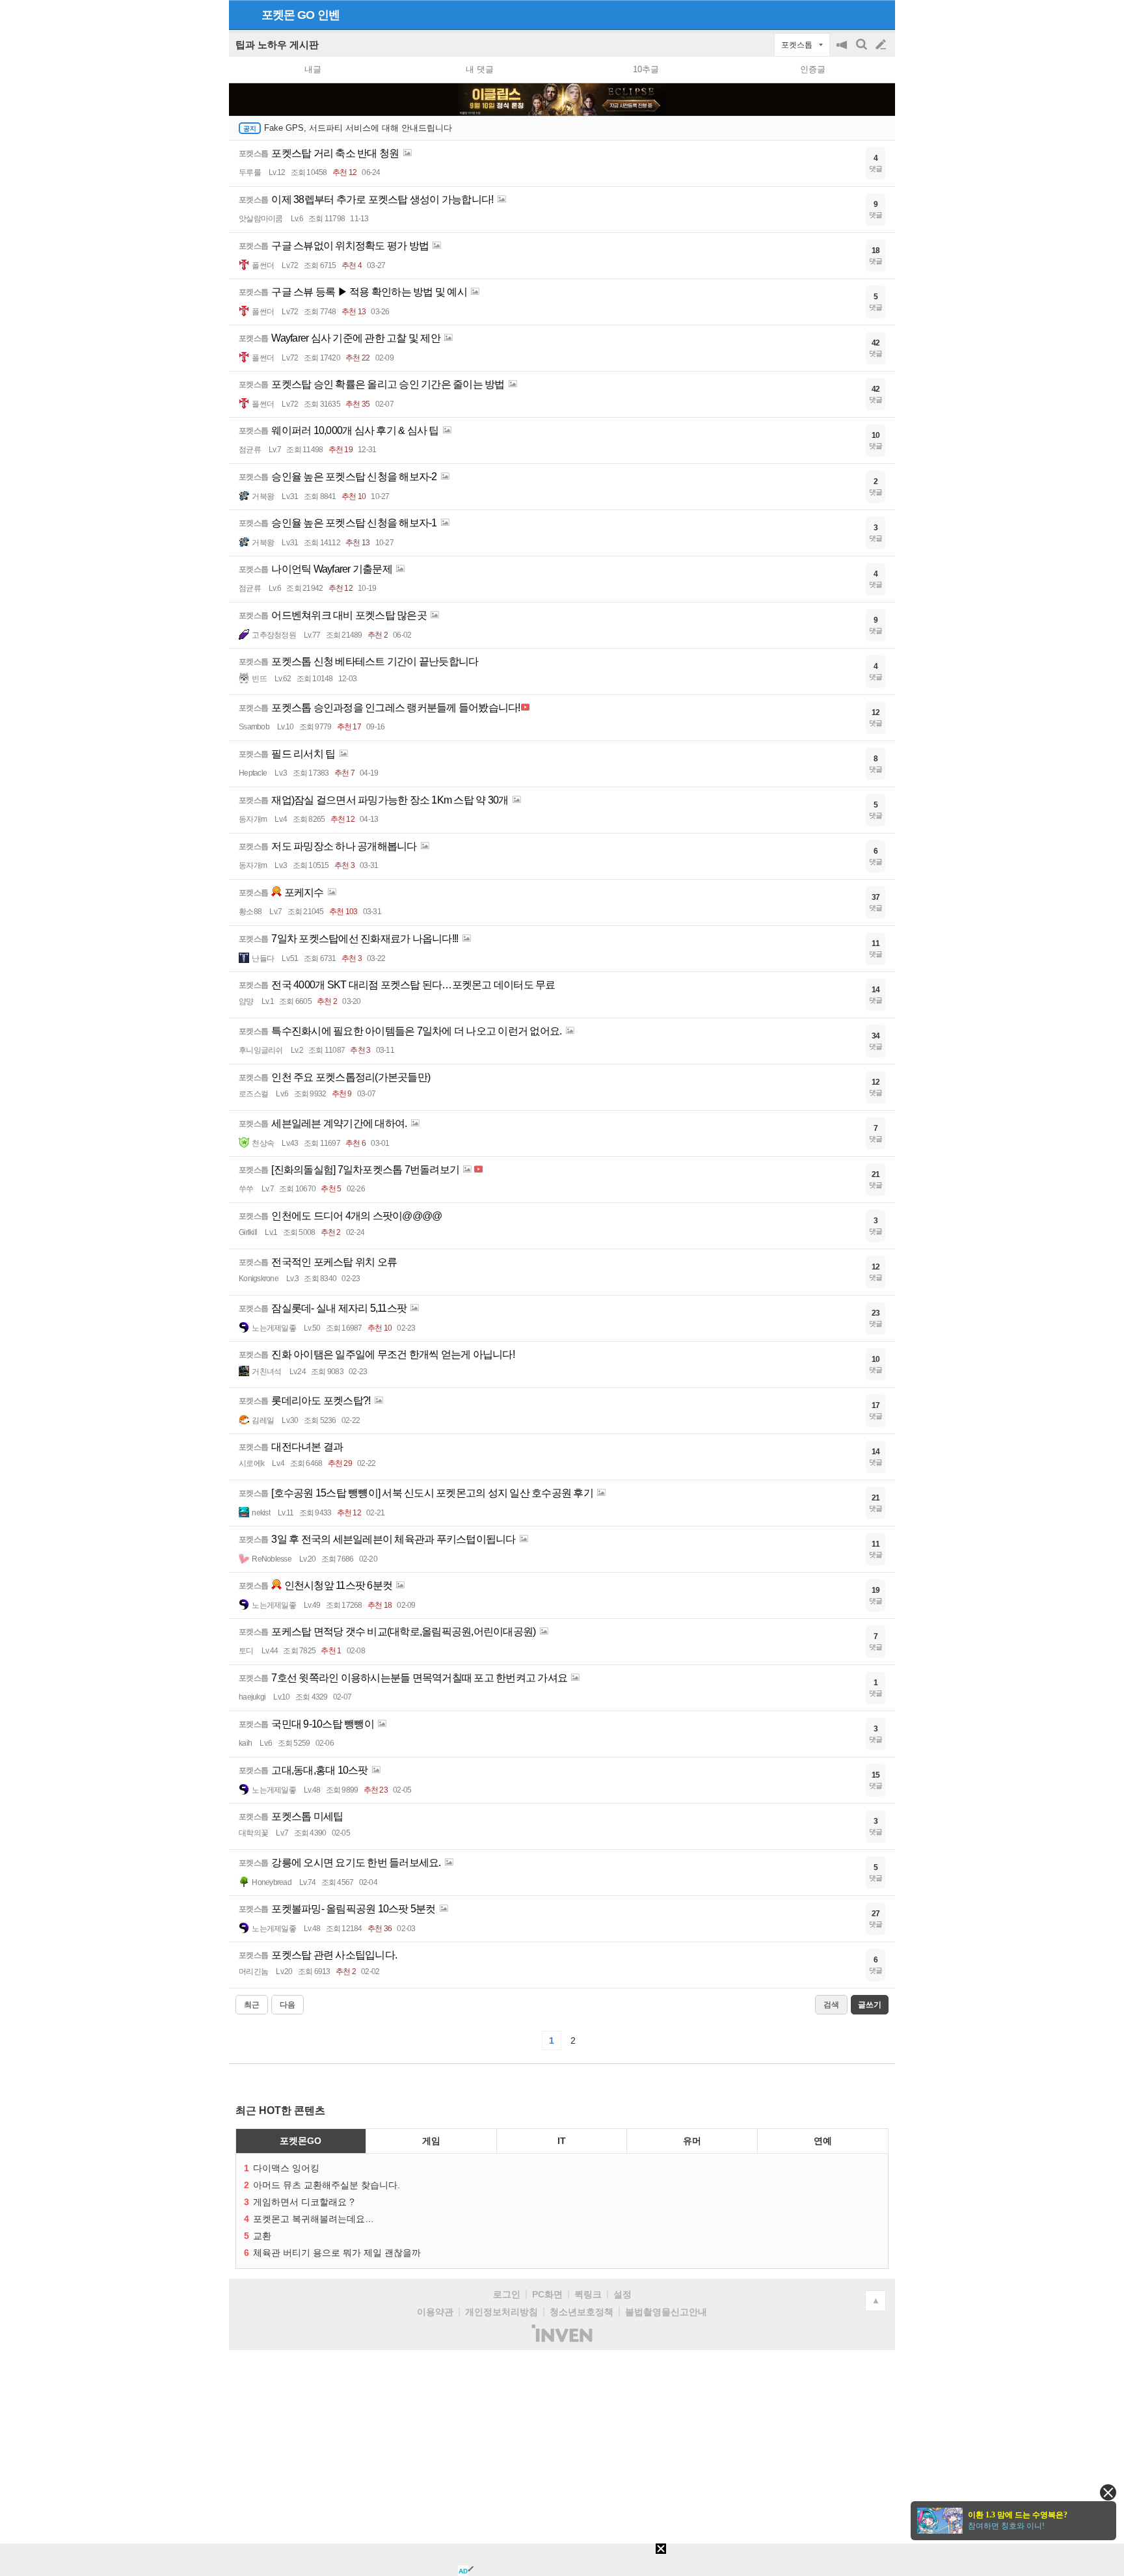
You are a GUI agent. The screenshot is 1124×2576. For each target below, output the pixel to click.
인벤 (328, 15)
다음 (288, 2005)
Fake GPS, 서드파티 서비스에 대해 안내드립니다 (358, 128)
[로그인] (856, 14)
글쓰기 (882, 45)
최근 (252, 2005)
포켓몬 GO (288, 15)
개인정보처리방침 (502, 2312)
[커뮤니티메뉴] (243, 15)
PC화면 (547, 2294)
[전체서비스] (880, 14)
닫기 (1108, 2492)
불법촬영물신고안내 (666, 2312)
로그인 (507, 2294)
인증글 (813, 69)
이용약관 (435, 2312)
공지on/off (843, 51)
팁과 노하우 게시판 (277, 45)
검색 (863, 51)
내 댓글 (480, 69)
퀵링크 (588, 2294)
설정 (622, 2294)
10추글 (646, 69)
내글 (313, 69)
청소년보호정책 (582, 2312)
